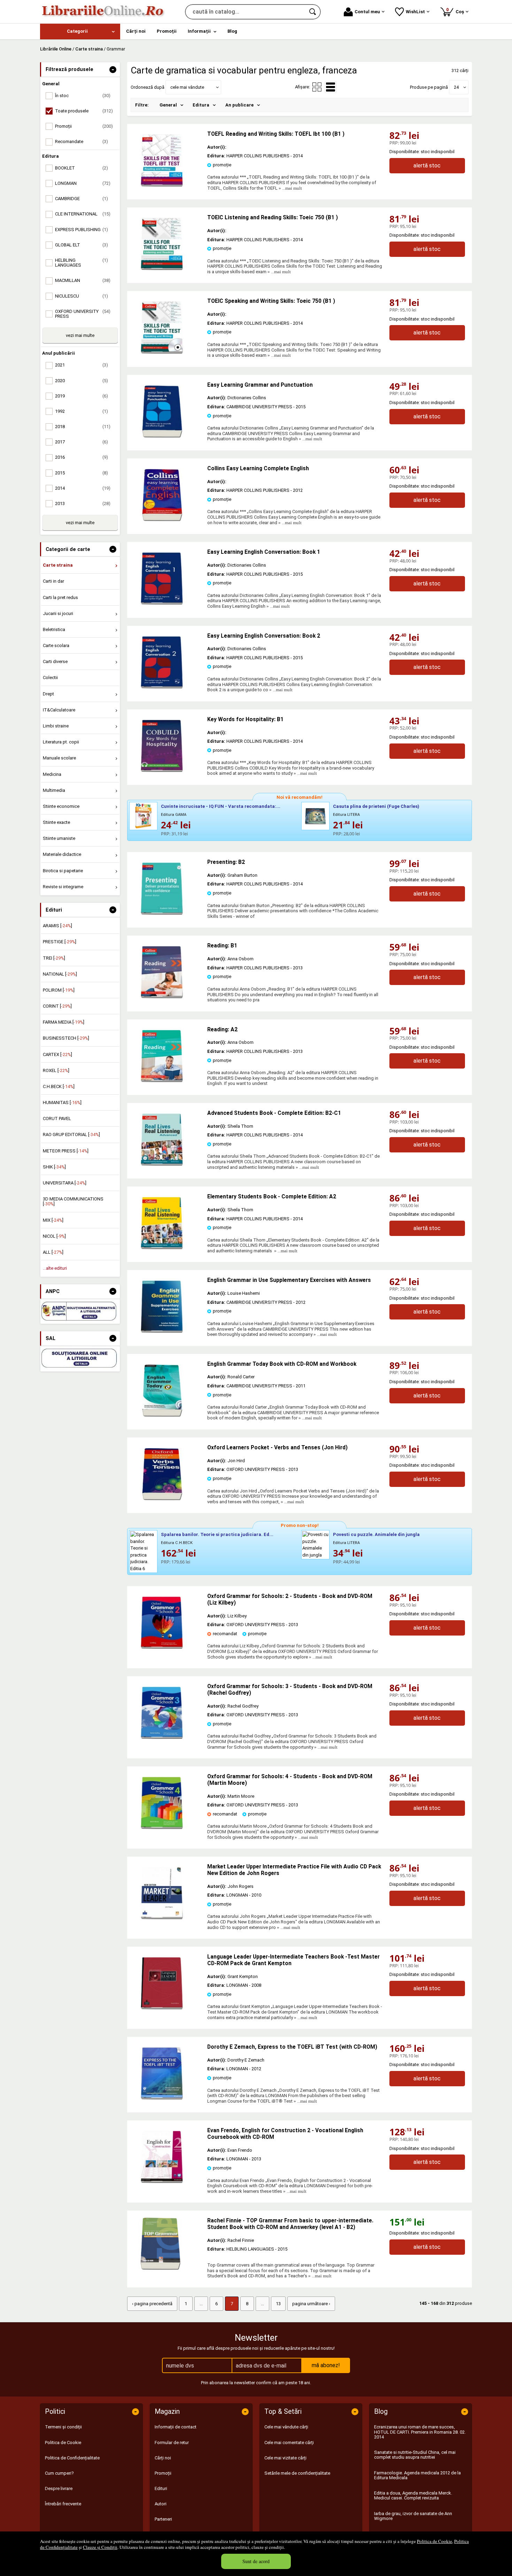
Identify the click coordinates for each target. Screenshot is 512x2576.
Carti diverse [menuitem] (55, 661)
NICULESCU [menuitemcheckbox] (82, 296)
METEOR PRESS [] (66, 1151)
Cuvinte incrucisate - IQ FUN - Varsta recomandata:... (221, 806)
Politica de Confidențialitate (72, 2458)
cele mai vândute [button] (187, 87)
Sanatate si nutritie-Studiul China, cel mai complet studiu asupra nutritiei (415, 2455)
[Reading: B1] (162, 997)
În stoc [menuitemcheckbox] (83, 96)
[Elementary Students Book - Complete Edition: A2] (162, 1248)
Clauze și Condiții (100, 2547)
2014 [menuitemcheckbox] (83, 488)
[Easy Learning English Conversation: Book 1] (162, 603)
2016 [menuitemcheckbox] (82, 457)
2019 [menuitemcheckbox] (82, 396)
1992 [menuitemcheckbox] (82, 411)
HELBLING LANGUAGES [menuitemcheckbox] (82, 263)
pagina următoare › (311, 2304)
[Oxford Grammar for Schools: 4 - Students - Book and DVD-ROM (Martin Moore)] (162, 1827)
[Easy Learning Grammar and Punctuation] (162, 436)
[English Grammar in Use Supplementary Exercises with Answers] (162, 1331)
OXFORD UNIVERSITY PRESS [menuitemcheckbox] (83, 314)
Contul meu (367, 12)
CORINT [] (57, 1006)
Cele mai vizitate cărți (285, 2458)
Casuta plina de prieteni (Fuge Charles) (376, 806)
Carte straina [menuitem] (58, 565)
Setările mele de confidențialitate (297, 2473)
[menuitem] (80, 31)
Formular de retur (172, 2443)
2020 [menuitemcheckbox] (82, 381)
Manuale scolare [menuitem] (59, 758)
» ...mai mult (290, 188)
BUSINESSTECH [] (66, 1038)
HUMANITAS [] (62, 1102)
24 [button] (456, 87)
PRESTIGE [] (60, 942)
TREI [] (54, 958)
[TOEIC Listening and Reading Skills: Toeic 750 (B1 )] (162, 269)
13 (278, 2304)
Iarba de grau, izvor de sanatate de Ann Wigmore (413, 2516)
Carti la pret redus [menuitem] (60, 597)
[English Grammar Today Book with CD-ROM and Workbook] (162, 1415)
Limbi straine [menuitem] (56, 726)
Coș (456, 11)
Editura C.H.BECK (177, 1543)
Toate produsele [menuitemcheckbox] (84, 111)
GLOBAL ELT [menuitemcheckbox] (82, 245)
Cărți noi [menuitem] (136, 31)
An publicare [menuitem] (239, 105)
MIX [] (53, 1220)
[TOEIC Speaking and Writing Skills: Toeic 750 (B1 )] (162, 352)
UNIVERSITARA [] (65, 1183)
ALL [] (53, 1252)
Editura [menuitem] (201, 105)
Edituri (161, 2488)
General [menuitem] (168, 105)
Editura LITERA (346, 815)
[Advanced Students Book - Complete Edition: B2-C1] (162, 1164)
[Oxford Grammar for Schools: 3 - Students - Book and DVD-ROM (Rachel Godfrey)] (162, 1737)
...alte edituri (55, 1268)
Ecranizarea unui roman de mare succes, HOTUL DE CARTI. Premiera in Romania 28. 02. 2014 (420, 2432)
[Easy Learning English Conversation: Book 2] (162, 687)
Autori (161, 2504)
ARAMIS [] (57, 926)
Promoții (163, 2473)
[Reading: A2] (162, 1081)
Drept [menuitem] (48, 694)
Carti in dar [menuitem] (53, 581)
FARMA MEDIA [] (64, 1022)
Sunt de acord (256, 2561)
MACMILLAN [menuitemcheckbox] (83, 280)
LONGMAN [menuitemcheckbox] (83, 183)
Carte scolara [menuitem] (56, 645)
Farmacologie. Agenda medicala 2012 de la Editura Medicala (417, 2475)
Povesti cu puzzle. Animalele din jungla (376, 1534)
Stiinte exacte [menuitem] (56, 822)
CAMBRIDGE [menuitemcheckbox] (82, 199)
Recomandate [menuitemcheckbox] (82, 141)
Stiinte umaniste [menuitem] (59, 838)
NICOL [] (54, 1236)
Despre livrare (59, 2488)
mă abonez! (326, 2365)
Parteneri (163, 2519)
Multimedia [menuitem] (54, 790)
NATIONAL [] (60, 974)
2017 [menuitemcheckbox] (82, 442)
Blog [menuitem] (232, 31)
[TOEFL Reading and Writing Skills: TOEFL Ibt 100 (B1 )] (162, 185)
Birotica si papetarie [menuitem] (63, 871)
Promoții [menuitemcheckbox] (84, 126)
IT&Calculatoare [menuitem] (59, 710)
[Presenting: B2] (162, 913)
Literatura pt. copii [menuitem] (61, 742)
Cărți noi (163, 2458)
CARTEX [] (57, 1054)
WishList (415, 12)
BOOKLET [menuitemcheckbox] (82, 168)
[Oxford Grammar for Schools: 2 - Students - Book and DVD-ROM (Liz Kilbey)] (162, 1647)
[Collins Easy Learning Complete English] (162, 519)
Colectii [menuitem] (50, 678)
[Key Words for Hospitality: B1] (162, 770)
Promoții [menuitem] (167, 31)
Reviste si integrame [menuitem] (63, 887)
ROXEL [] (56, 1070)
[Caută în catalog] (313, 12)
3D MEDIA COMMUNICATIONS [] (73, 1201)
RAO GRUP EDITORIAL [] (71, 1135)
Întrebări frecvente (63, 2504)
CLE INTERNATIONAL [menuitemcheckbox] (83, 214)
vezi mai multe (80, 335)
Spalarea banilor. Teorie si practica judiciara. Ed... (217, 1534)
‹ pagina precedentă (152, 2304)
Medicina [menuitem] (52, 774)
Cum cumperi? (59, 2473)
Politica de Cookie (435, 2541)
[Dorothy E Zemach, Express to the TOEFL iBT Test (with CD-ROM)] (162, 2098)
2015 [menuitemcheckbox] (82, 473)
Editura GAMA (174, 815)
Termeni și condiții (63, 2427)
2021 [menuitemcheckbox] (82, 365)
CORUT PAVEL (57, 1118)
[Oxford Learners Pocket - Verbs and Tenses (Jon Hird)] (162, 1499)
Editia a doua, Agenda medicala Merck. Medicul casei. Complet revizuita (413, 2495)
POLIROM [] (59, 990)
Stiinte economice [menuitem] (61, 806)
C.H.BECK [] (59, 1086)
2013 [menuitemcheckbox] (83, 503)
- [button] (113, 70)
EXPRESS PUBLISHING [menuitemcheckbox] (82, 230)
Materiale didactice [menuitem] (62, 854)
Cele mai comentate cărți (289, 2443)
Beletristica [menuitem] (54, 629)
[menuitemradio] (317, 87)
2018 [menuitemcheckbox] (83, 427)
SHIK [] (54, 1167)
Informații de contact (176, 2427)
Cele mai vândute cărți (286, 2427)
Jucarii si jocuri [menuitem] (58, 613)
